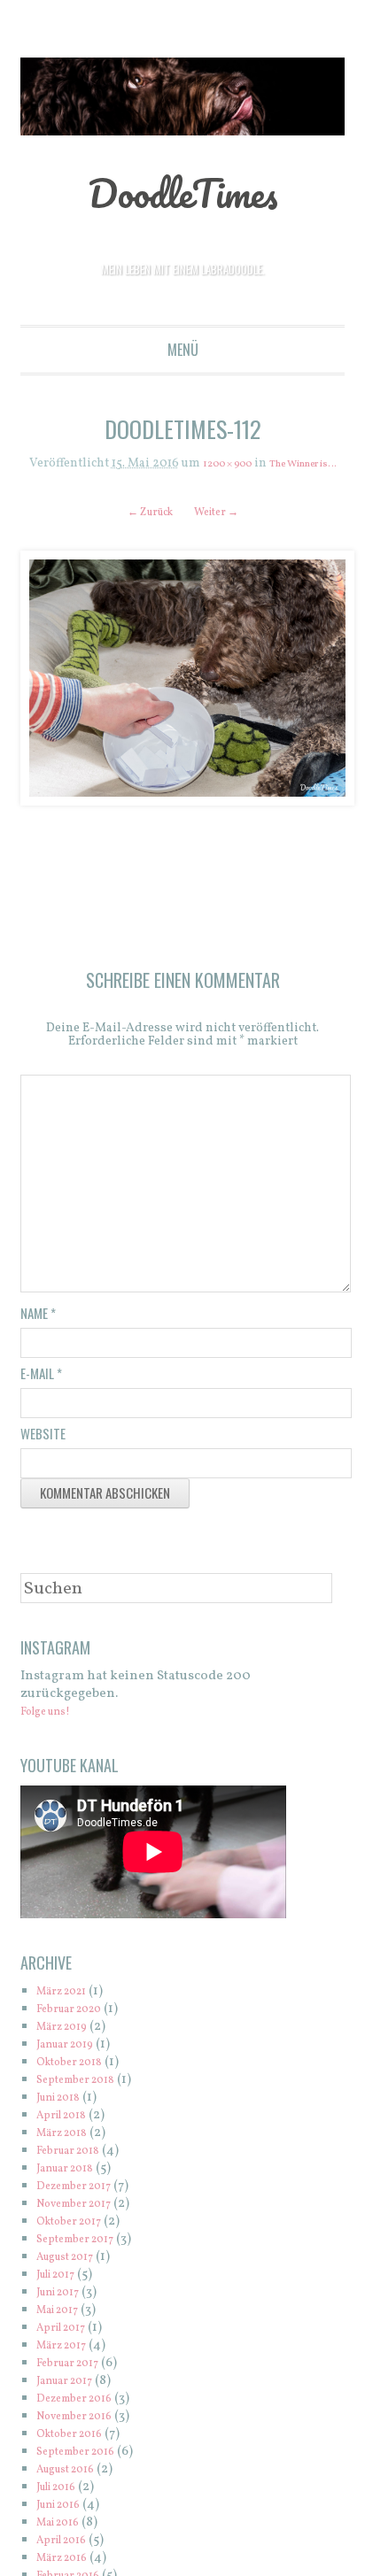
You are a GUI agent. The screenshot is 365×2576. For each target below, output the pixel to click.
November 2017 (84, 2223)
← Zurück (143, 526)
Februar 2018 (76, 2170)
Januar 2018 (73, 2188)
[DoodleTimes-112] (183, 692)
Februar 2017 (76, 2383)
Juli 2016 (62, 2507)
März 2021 (68, 2011)
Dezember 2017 (83, 2206)
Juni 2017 (64, 2312)
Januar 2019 (73, 2064)
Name (38, 1332)
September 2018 (85, 2099)
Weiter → (224, 526)
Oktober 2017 (77, 2241)
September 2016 (85, 2471)
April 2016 (68, 2560)
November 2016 (85, 2436)
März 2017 (68, 2365)
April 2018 (68, 2135)
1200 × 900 (226, 464)
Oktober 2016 (78, 2453)
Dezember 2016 (84, 2418)
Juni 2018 (65, 2117)
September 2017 (85, 2259)
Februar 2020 (78, 2028)
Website (43, 1453)
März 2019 (68, 2046)
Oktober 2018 (78, 2082)
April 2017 (67, 2347)
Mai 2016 (64, 2542)
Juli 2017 (62, 2294)
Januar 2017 (72, 2400)
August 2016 (74, 2489)
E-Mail (41, 1392)
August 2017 (73, 2276)
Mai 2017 (63, 2329)
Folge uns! (53, 1731)
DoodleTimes (183, 190)
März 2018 (68, 2152)
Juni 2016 (65, 2524)
